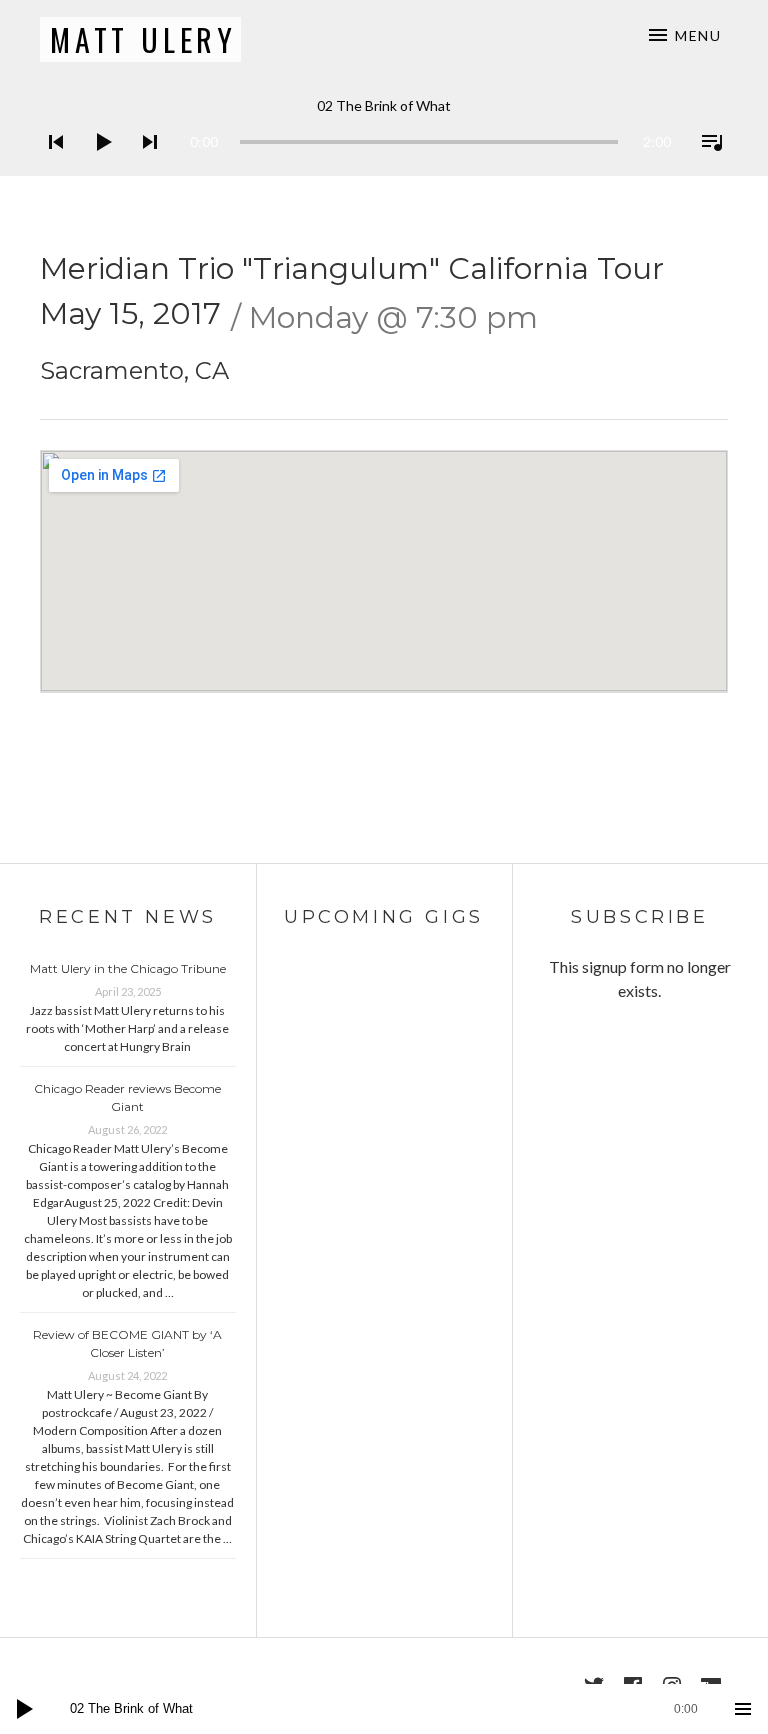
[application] (384, 126)
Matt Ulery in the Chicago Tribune (128, 968)
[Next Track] (144, 168)
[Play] (97, 168)
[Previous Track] (50, 168)
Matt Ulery (143, 39)
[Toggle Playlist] (706, 168)
